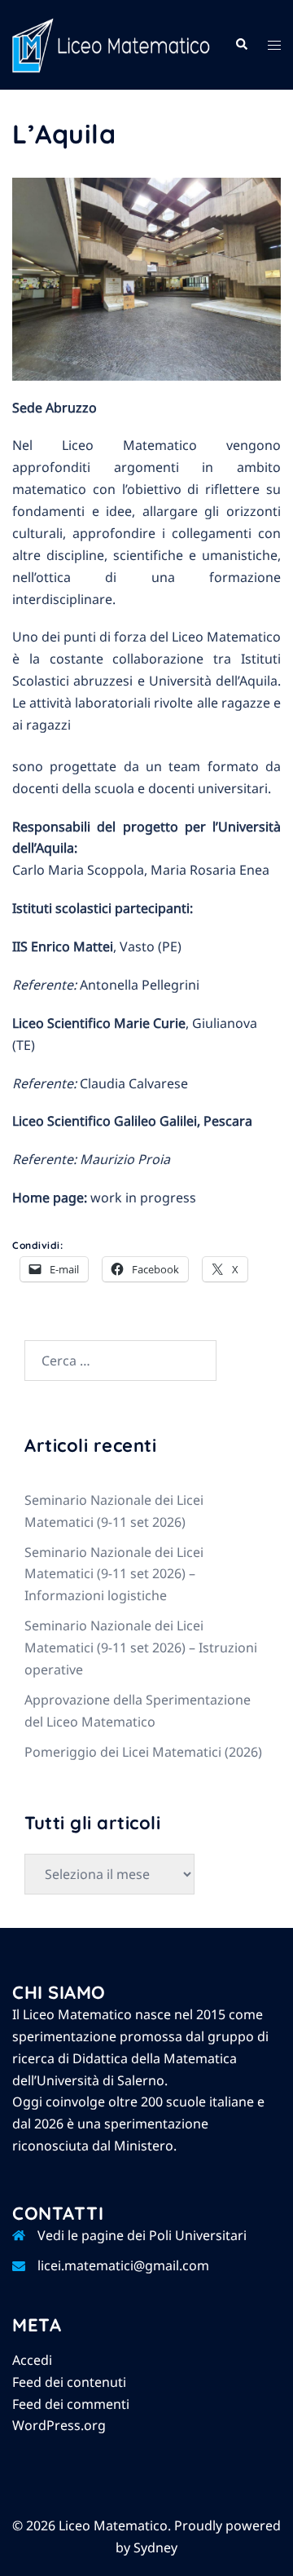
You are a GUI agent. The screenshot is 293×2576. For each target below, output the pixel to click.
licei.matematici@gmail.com (123, 2265)
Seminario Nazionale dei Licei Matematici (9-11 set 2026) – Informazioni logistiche (114, 1574)
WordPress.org (59, 2425)
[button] (241, 45)
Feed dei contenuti (69, 2382)
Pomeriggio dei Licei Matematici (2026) (143, 1752)
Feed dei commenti (71, 2404)
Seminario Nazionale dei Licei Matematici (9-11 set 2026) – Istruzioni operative (141, 1647)
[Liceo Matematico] (111, 44)
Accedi (32, 2360)
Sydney (155, 2547)
